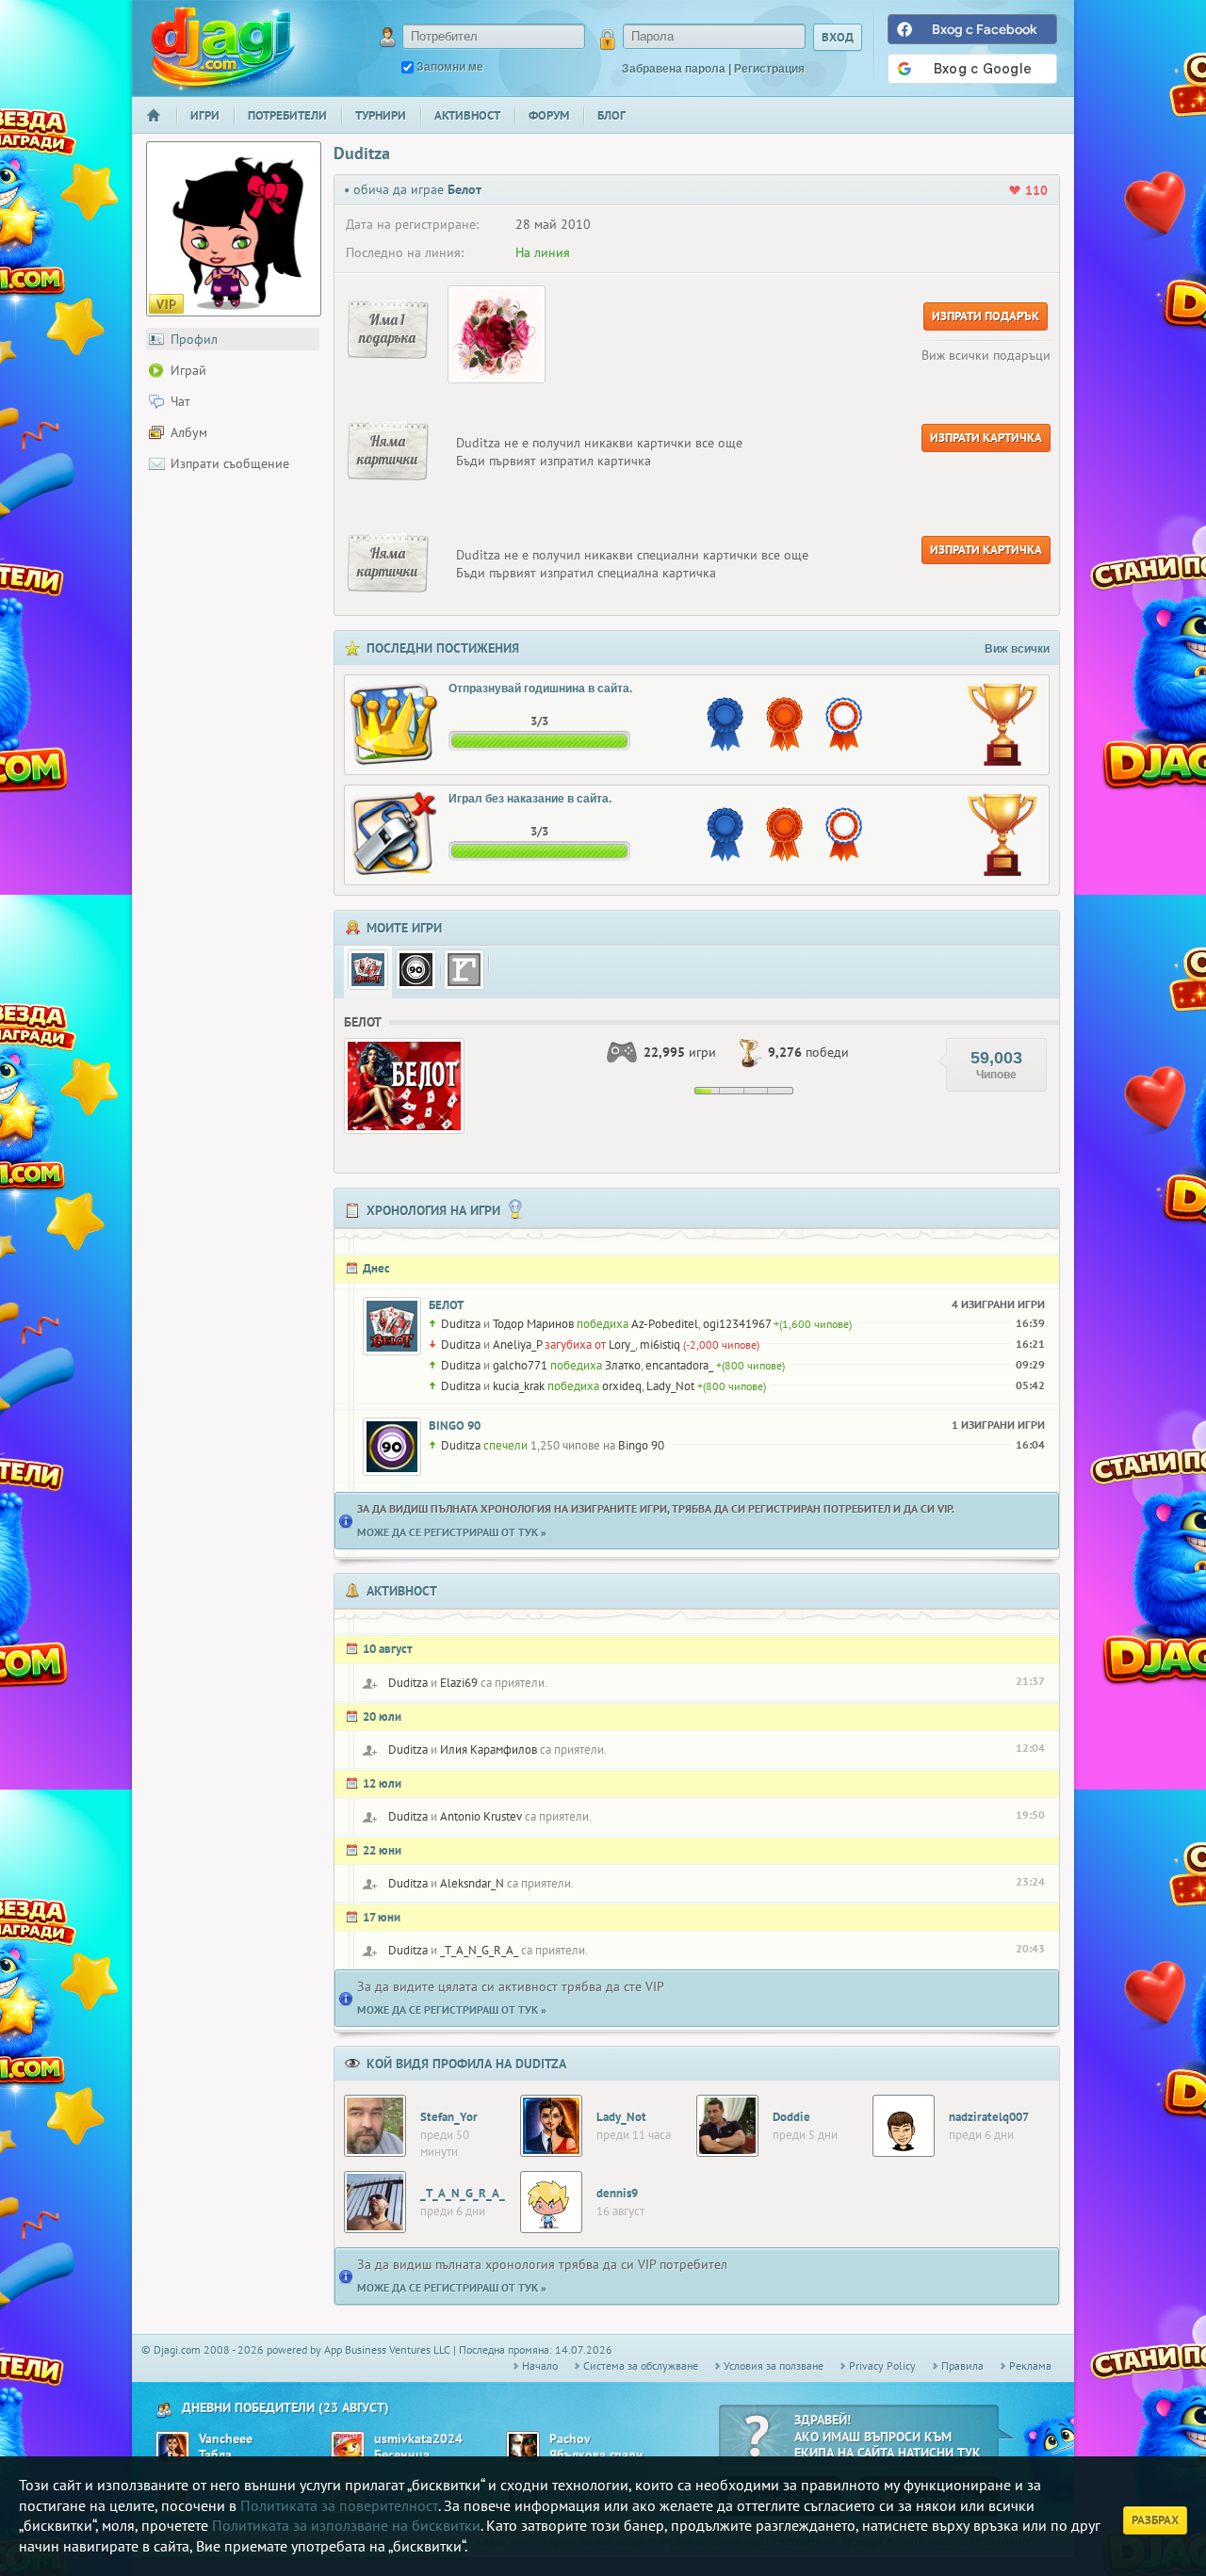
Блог (611, 115)
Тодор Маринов (533, 1324)
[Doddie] (727, 2126)
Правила (962, 2365)
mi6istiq (660, 1345)
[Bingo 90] (416, 970)
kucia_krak (519, 1386)
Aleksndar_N (472, 1883)
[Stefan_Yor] (375, 2126)
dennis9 (617, 2193)
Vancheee (226, 2439)
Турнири (381, 115)
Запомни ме (450, 67)
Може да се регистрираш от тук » (452, 1532)
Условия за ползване (774, 2365)
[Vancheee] (172, 2448)
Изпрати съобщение (230, 463)
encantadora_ (679, 1365)
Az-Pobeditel (665, 1324)
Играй (188, 370)
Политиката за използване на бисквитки (346, 2525)
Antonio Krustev (481, 1816)
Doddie (791, 2117)
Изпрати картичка (986, 437)
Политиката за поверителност (339, 2505)
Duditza (461, 1324)
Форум (549, 115)
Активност (467, 115)
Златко (623, 1365)
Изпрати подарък (986, 316)
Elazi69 (459, 1683)
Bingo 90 (455, 1426)
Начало (161, 128)
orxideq (622, 1386)
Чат (180, 401)
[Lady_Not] (551, 2126)
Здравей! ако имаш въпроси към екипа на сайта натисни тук (888, 2436)
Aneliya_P (517, 1345)
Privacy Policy (882, 2365)
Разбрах (1155, 2520)
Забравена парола (674, 69)
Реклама (1030, 2365)
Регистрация (769, 69)
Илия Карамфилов (489, 1750)
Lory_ (622, 1345)
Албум (189, 432)
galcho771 (520, 1365)
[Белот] (368, 970)
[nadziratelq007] (904, 2126)
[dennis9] (551, 2202)
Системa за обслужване (641, 2365)
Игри (205, 115)
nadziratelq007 (989, 2117)
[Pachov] (523, 2448)
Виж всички (1017, 649)
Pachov (570, 2439)
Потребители (287, 115)
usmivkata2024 (418, 2439)
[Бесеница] (464, 970)
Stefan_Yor (449, 2117)
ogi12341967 (737, 1324)
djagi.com (223, 48)
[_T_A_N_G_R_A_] (375, 2202)
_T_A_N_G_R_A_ (479, 1950)
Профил (194, 339)
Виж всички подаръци (986, 355)
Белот (446, 1305)
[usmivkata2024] (348, 2448)
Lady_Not (670, 1386)
